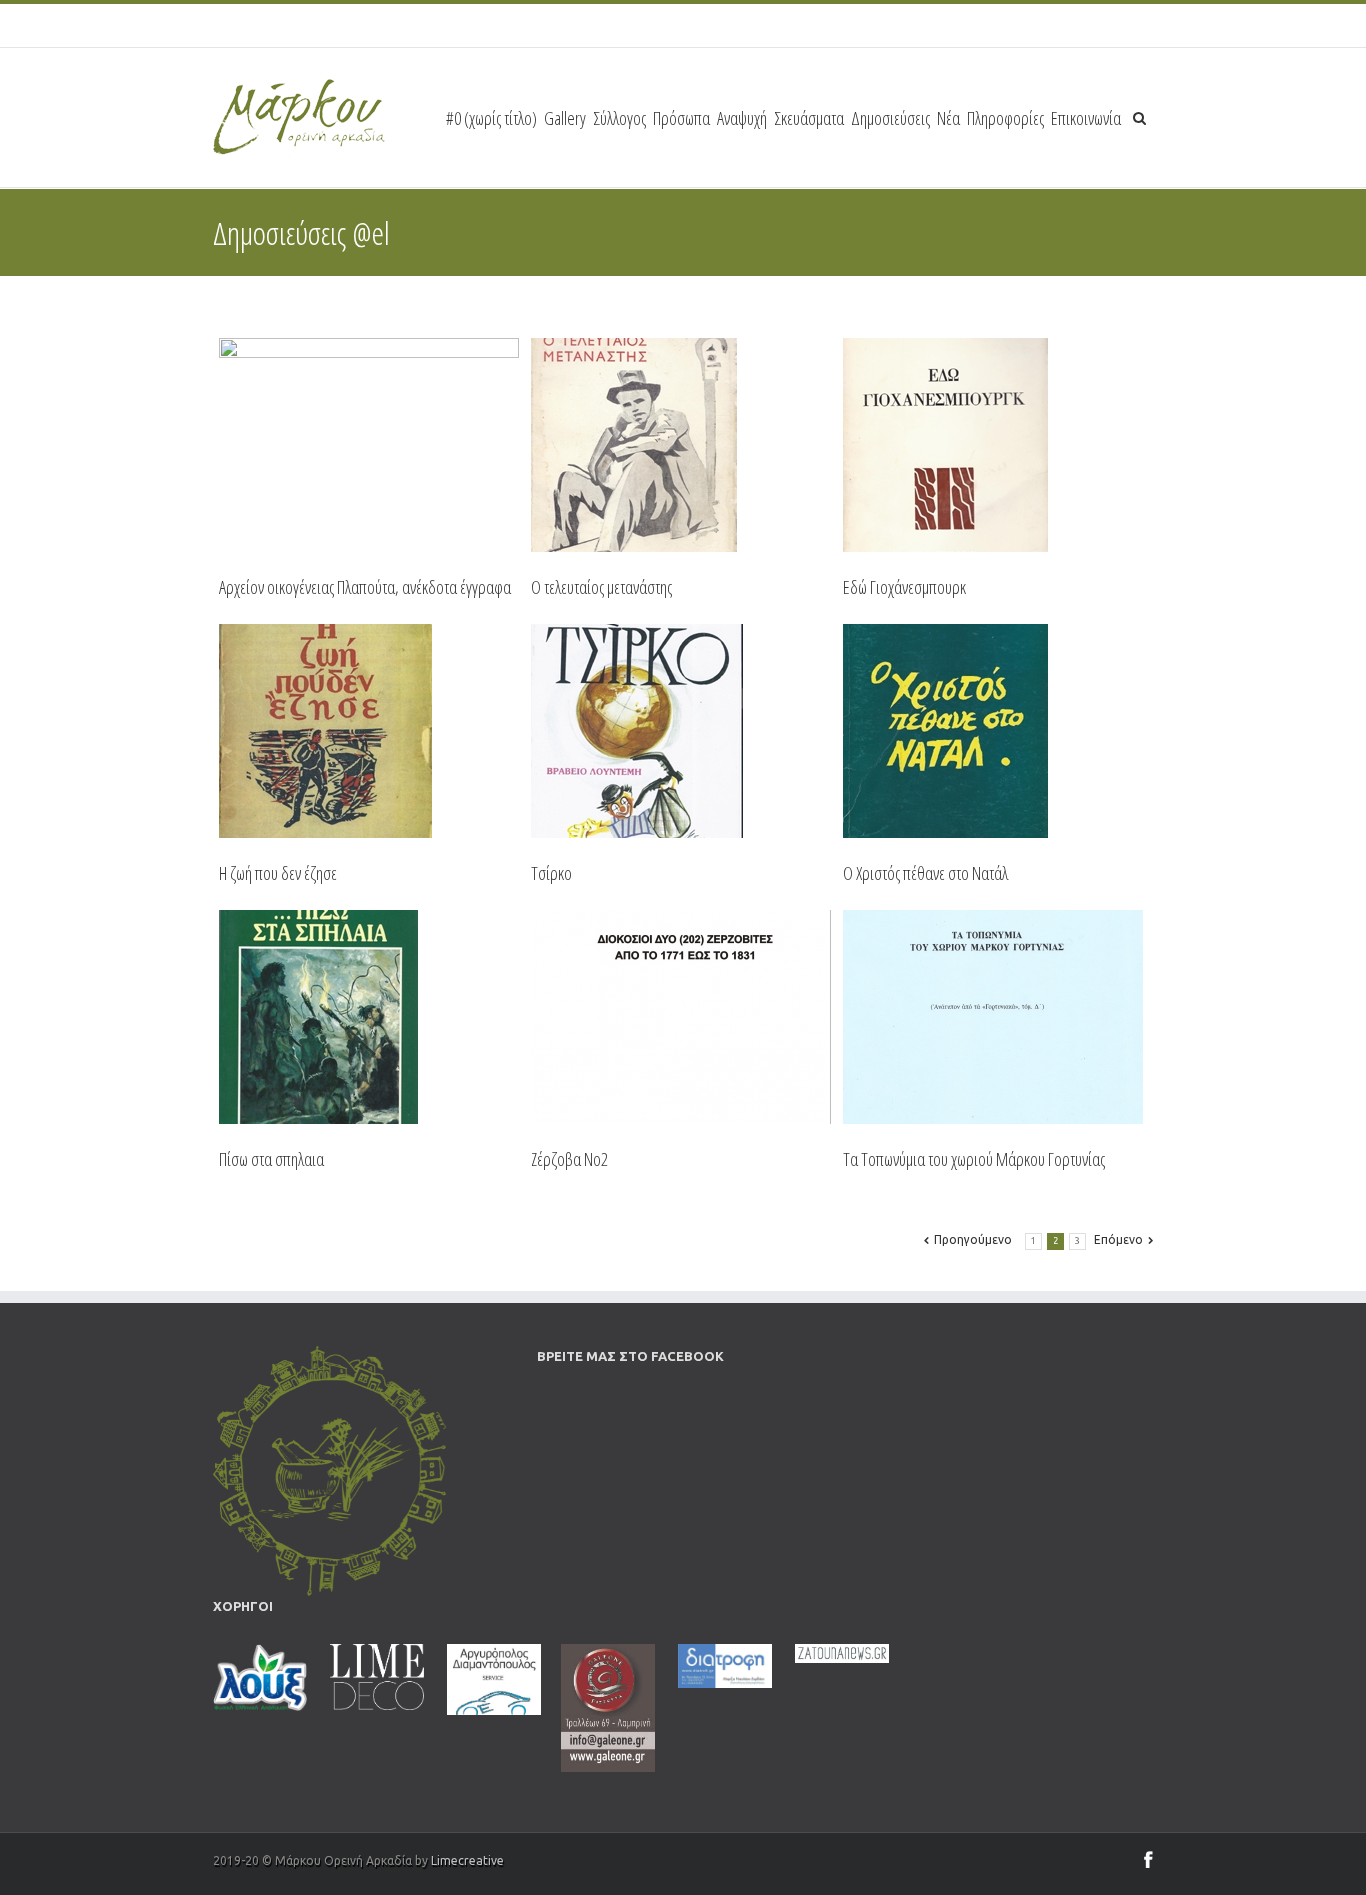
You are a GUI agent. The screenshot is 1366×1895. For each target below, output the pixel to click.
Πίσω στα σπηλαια (271, 1159)
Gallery (565, 118)
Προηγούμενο (973, 1239)
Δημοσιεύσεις (890, 118)
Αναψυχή (742, 118)
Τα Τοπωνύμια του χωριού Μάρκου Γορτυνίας (974, 1159)
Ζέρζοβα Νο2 (569, 1159)
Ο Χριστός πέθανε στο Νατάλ (925, 873)
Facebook (1148, 1859)
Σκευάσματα (809, 118)
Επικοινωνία (1086, 118)
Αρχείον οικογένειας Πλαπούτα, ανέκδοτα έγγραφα (365, 587)
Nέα (948, 118)
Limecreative (467, 1860)
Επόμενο (1118, 1239)
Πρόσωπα (681, 118)
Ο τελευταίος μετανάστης (601, 587)
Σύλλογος (619, 118)
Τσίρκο (551, 873)
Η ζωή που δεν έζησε (278, 873)
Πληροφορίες (1005, 118)
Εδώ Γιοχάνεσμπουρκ (904, 587)
